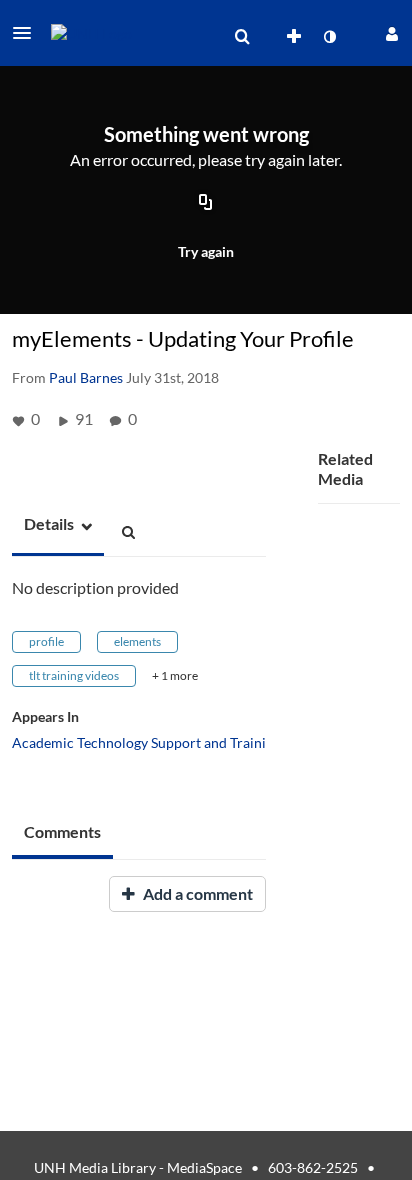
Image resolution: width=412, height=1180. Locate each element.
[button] (28, 33)
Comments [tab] (62, 831)
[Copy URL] (206, 203)
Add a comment (196, 893)
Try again (206, 251)
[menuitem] (242, 37)
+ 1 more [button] (175, 675)
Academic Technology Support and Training (146, 742)
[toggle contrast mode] (329, 37)
